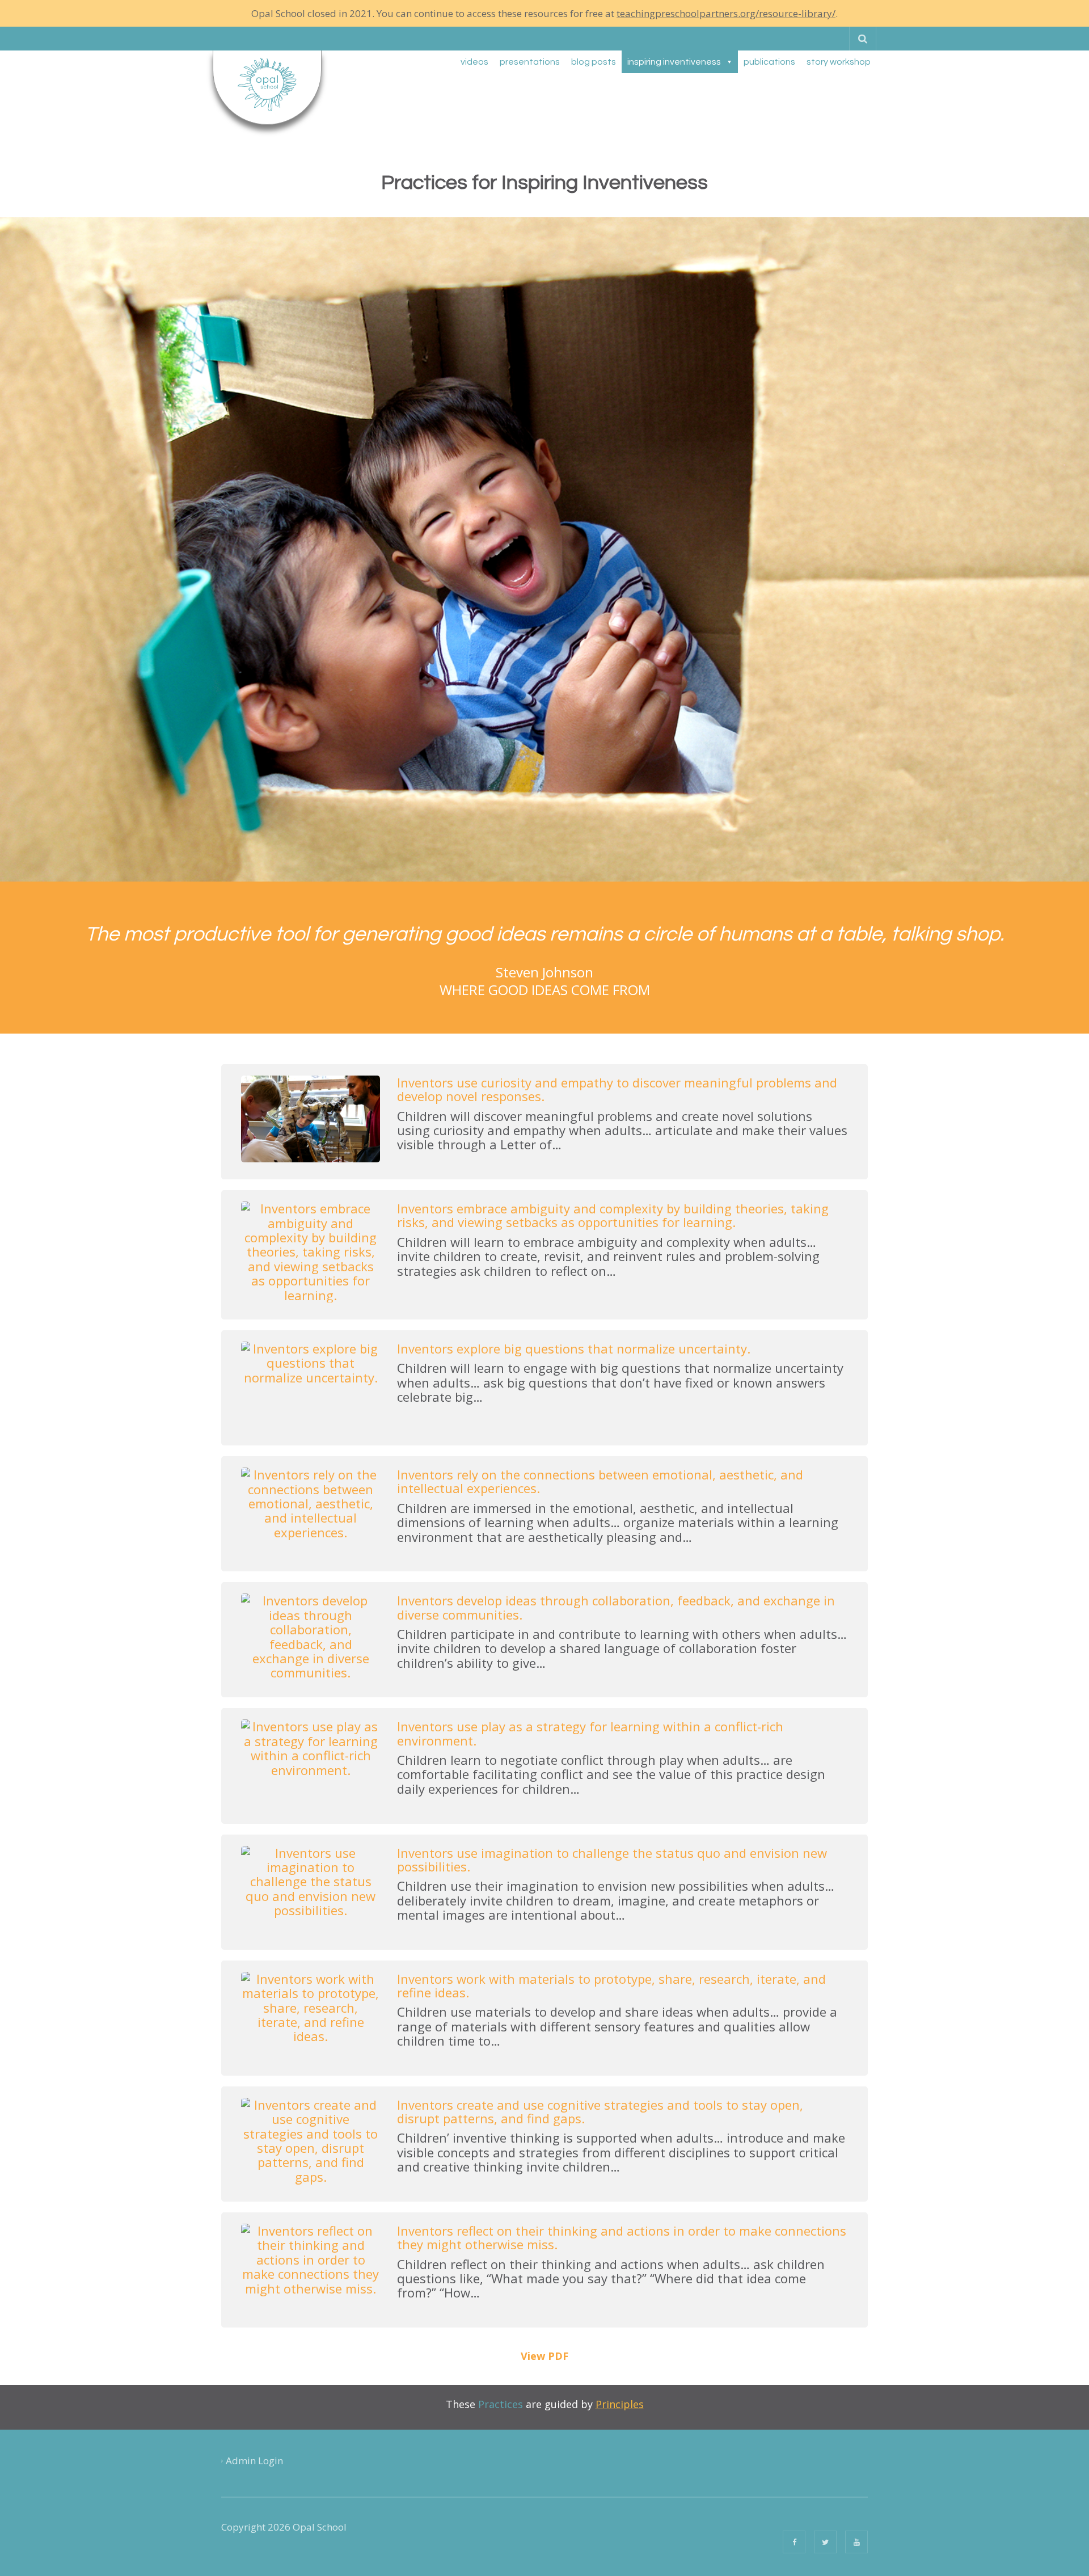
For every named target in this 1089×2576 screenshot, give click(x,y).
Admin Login (254, 2461)
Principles (620, 2404)
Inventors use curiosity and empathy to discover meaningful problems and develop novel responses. (617, 1089)
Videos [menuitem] (474, 62)
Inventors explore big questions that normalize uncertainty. (574, 1348)
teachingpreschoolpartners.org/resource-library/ (726, 13)
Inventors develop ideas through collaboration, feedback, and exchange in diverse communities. (616, 1607)
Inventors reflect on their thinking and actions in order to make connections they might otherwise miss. (622, 2237)
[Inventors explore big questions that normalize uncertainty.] (311, 1384)
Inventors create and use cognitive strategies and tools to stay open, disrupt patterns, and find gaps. (600, 2111)
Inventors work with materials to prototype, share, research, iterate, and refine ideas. (611, 1985)
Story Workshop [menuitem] (839, 62)
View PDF (544, 2356)
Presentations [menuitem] (530, 62)
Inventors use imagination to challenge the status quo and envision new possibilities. (612, 1860)
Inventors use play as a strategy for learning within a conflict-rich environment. (590, 1733)
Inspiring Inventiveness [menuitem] (674, 62)
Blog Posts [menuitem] (594, 62)
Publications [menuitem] (769, 62)
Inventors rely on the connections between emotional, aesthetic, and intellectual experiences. (600, 1481)
